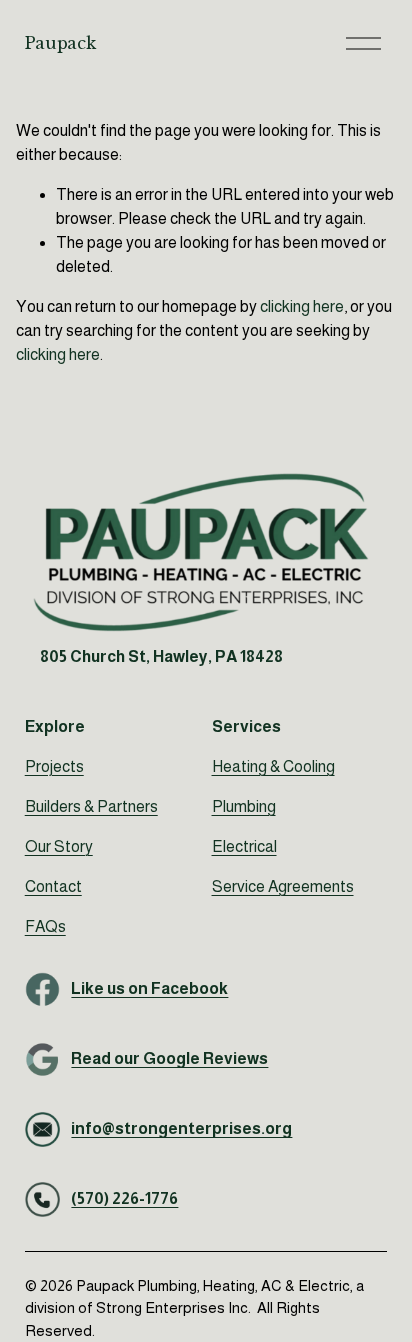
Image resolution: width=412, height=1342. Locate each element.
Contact (53, 886)
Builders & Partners (91, 806)
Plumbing (244, 806)
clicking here (302, 306)
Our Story (59, 846)
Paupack (60, 43)
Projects (54, 766)
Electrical (244, 846)
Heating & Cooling (273, 766)
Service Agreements (283, 886)
